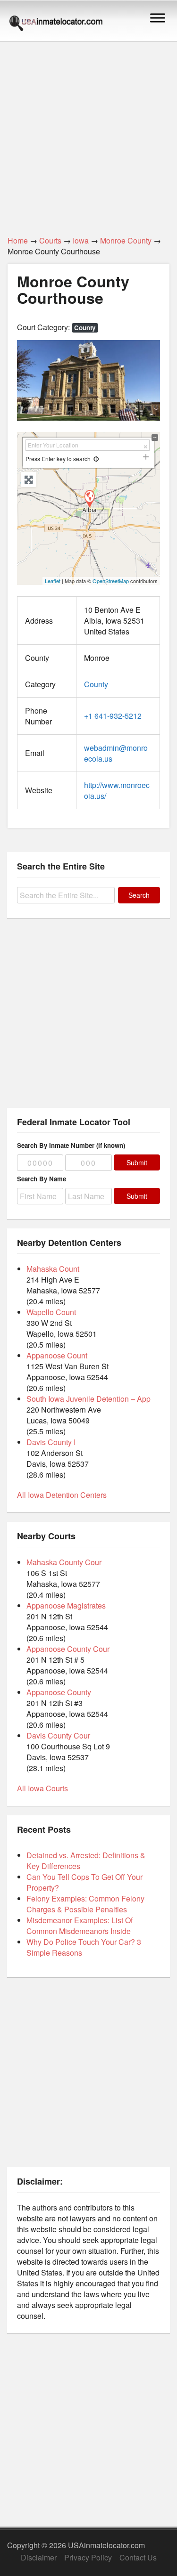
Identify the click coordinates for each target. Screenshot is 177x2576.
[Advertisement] (88, 133)
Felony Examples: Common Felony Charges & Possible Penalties (85, 1904)
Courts (50, 240)
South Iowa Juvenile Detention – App (88, 1399)
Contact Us (138, 2557)
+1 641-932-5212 (113, 716)
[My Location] (96, 459)
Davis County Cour (58, 1735)
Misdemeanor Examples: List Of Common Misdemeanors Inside (80, 1926)
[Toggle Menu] (158, 18)
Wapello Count (51, 1312)
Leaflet (53, 581)
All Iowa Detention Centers (62, 1495)
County (85, 328)
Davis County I (51, 1442)
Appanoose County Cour (68, 1649)
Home (18, 240)
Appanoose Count (57, 1355)
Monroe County (126, 240)
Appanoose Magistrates (66, 1605)
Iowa (81, 240)
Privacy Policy (88, 2557)
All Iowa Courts (42, 1788)
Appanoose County (59, 1692)
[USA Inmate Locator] (56, 24)
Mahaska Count (53, 1269)
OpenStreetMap (111, 581)
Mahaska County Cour (64, 1562)
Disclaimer (39, 2557)
